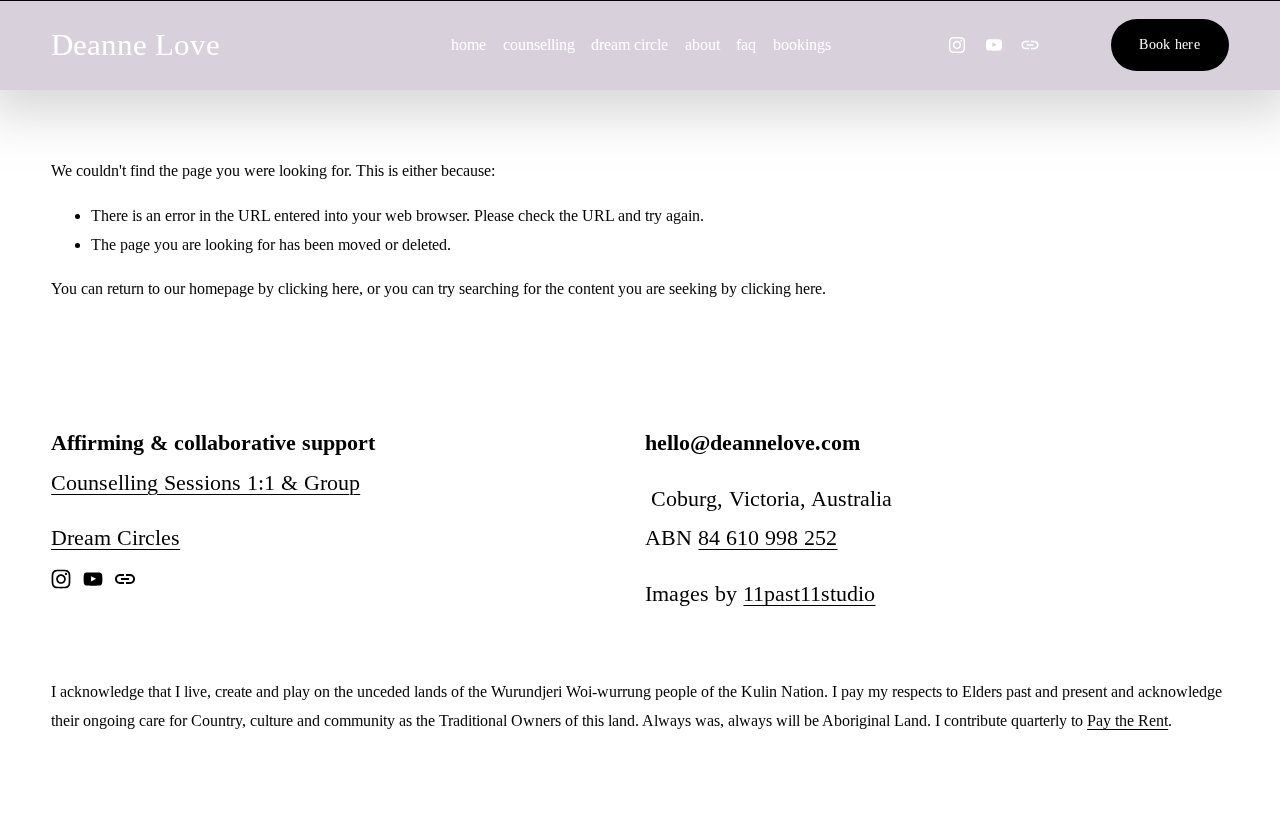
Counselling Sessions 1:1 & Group (205, 482)
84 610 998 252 (767, 537)
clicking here (318, 288)
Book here (1169, 44)
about (702, 44)
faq (746, 44)
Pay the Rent (1127, 720)
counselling (539, 44)
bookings (802, 44)
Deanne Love (135, 44)
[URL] (1030, 45)
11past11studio (809, 593)
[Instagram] (957, 45)
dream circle (629, 44)
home (468, 44)
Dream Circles (115, 537)
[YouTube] (994, 45)
